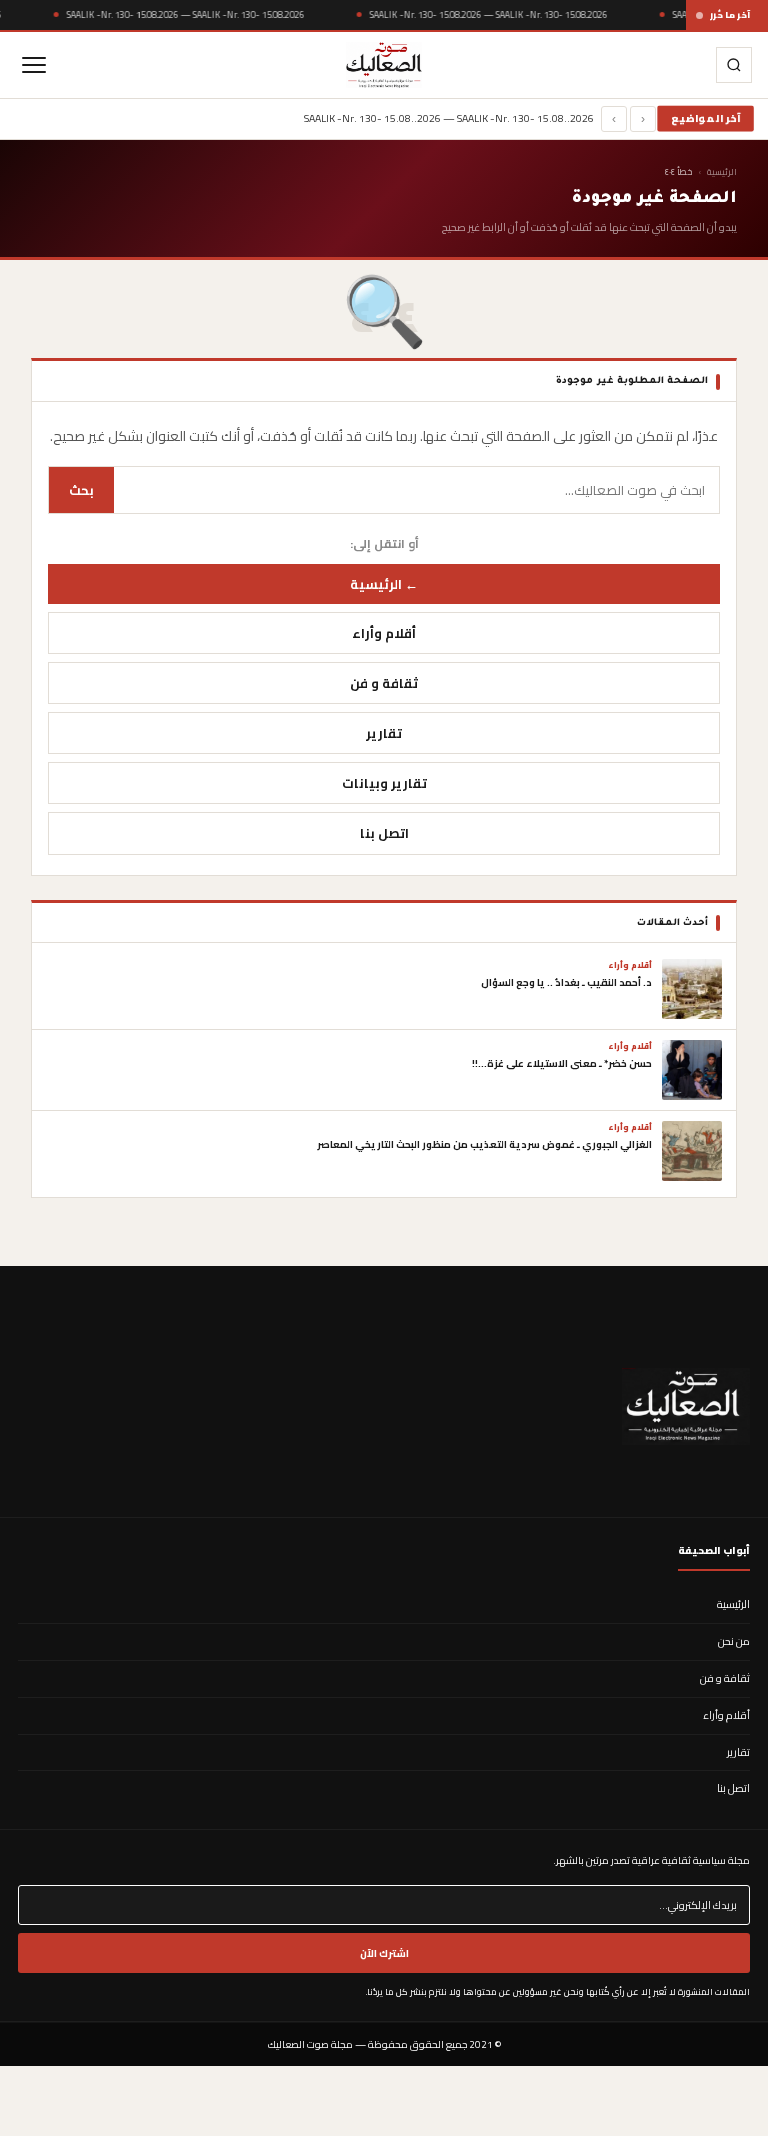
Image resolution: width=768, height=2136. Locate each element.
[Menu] (34, 65)
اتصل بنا (384, 833)
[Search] (734, 65)
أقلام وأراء (384, 633)
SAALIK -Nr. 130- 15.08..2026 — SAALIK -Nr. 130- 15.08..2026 (186, 14)
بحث (81, 490)
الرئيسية (722, 171)
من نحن (734, 1641)
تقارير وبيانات (384, 783)
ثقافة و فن (384, 683)
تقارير (384, 733)
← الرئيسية (384, 584)
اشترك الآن (384, 1953)
